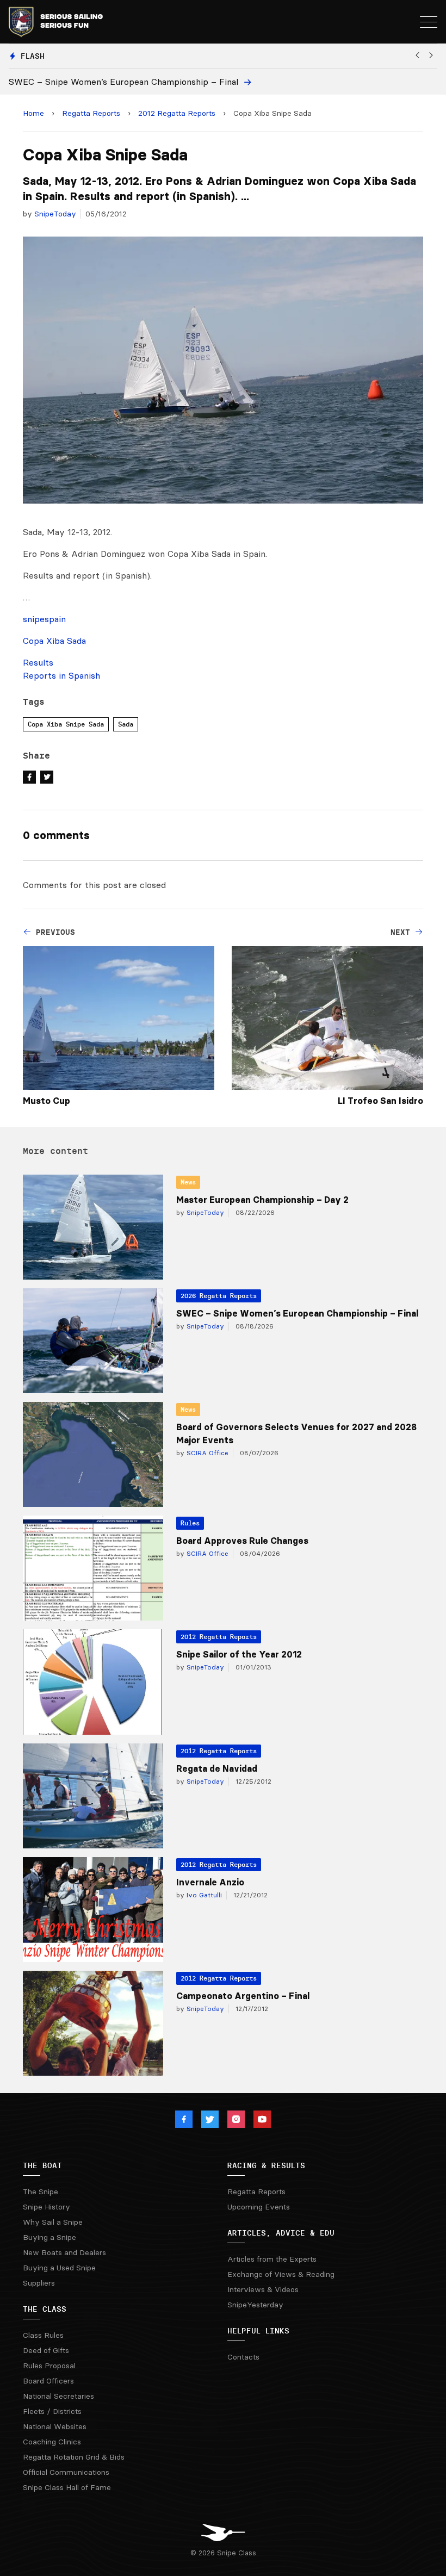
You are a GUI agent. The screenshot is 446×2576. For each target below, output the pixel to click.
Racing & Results (266, 2165)
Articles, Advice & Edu (281, 2233)
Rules (190, 1523)
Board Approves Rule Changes (242, 1541)
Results (38, 662)
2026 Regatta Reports (219, 1296)
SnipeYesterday (255, 2305)
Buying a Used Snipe (59, 2268)
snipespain (44, 619)
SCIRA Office (206, 1453)
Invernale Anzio (210, 1882)
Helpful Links (258, 2331)
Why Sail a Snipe (53, 2222)
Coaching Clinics (52, 2442)
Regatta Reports (91, 113)
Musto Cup (47, 1101)
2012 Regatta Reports (177, 113)
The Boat (42, 2165)
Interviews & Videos (263, 2289)
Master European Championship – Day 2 (262, 1200)
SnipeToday (55, 214)
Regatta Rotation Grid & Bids (74, 2457)
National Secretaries (58, 2396)
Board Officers (48, 2381)
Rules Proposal (49, 2366)
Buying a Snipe (49, 2237)
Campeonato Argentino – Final (243, 1996)
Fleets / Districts (52, 2411)
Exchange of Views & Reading (281, 2274)
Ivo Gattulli (203, 1895)
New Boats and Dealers (64, 2252)
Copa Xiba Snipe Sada (66, 724)
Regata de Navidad (217, 1768)
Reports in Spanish (61, 675)
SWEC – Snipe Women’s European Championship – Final (297, 1313)
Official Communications (66, 2472)
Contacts (243, 2357)
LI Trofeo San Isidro (380, 1101)
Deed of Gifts (46, 2350)
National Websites (55, 2426)
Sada (126, 724)
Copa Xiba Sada (54, 641)
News (188, 1182)
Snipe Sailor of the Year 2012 (239, 1654)
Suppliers (39, 2283)
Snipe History (47, 2207)
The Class (45, 2309)
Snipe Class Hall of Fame (67, 2487)
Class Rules (43, 2335)
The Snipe (41, 2192)
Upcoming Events (259, 2207)
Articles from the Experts (272, 2259)
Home (33, 113)
